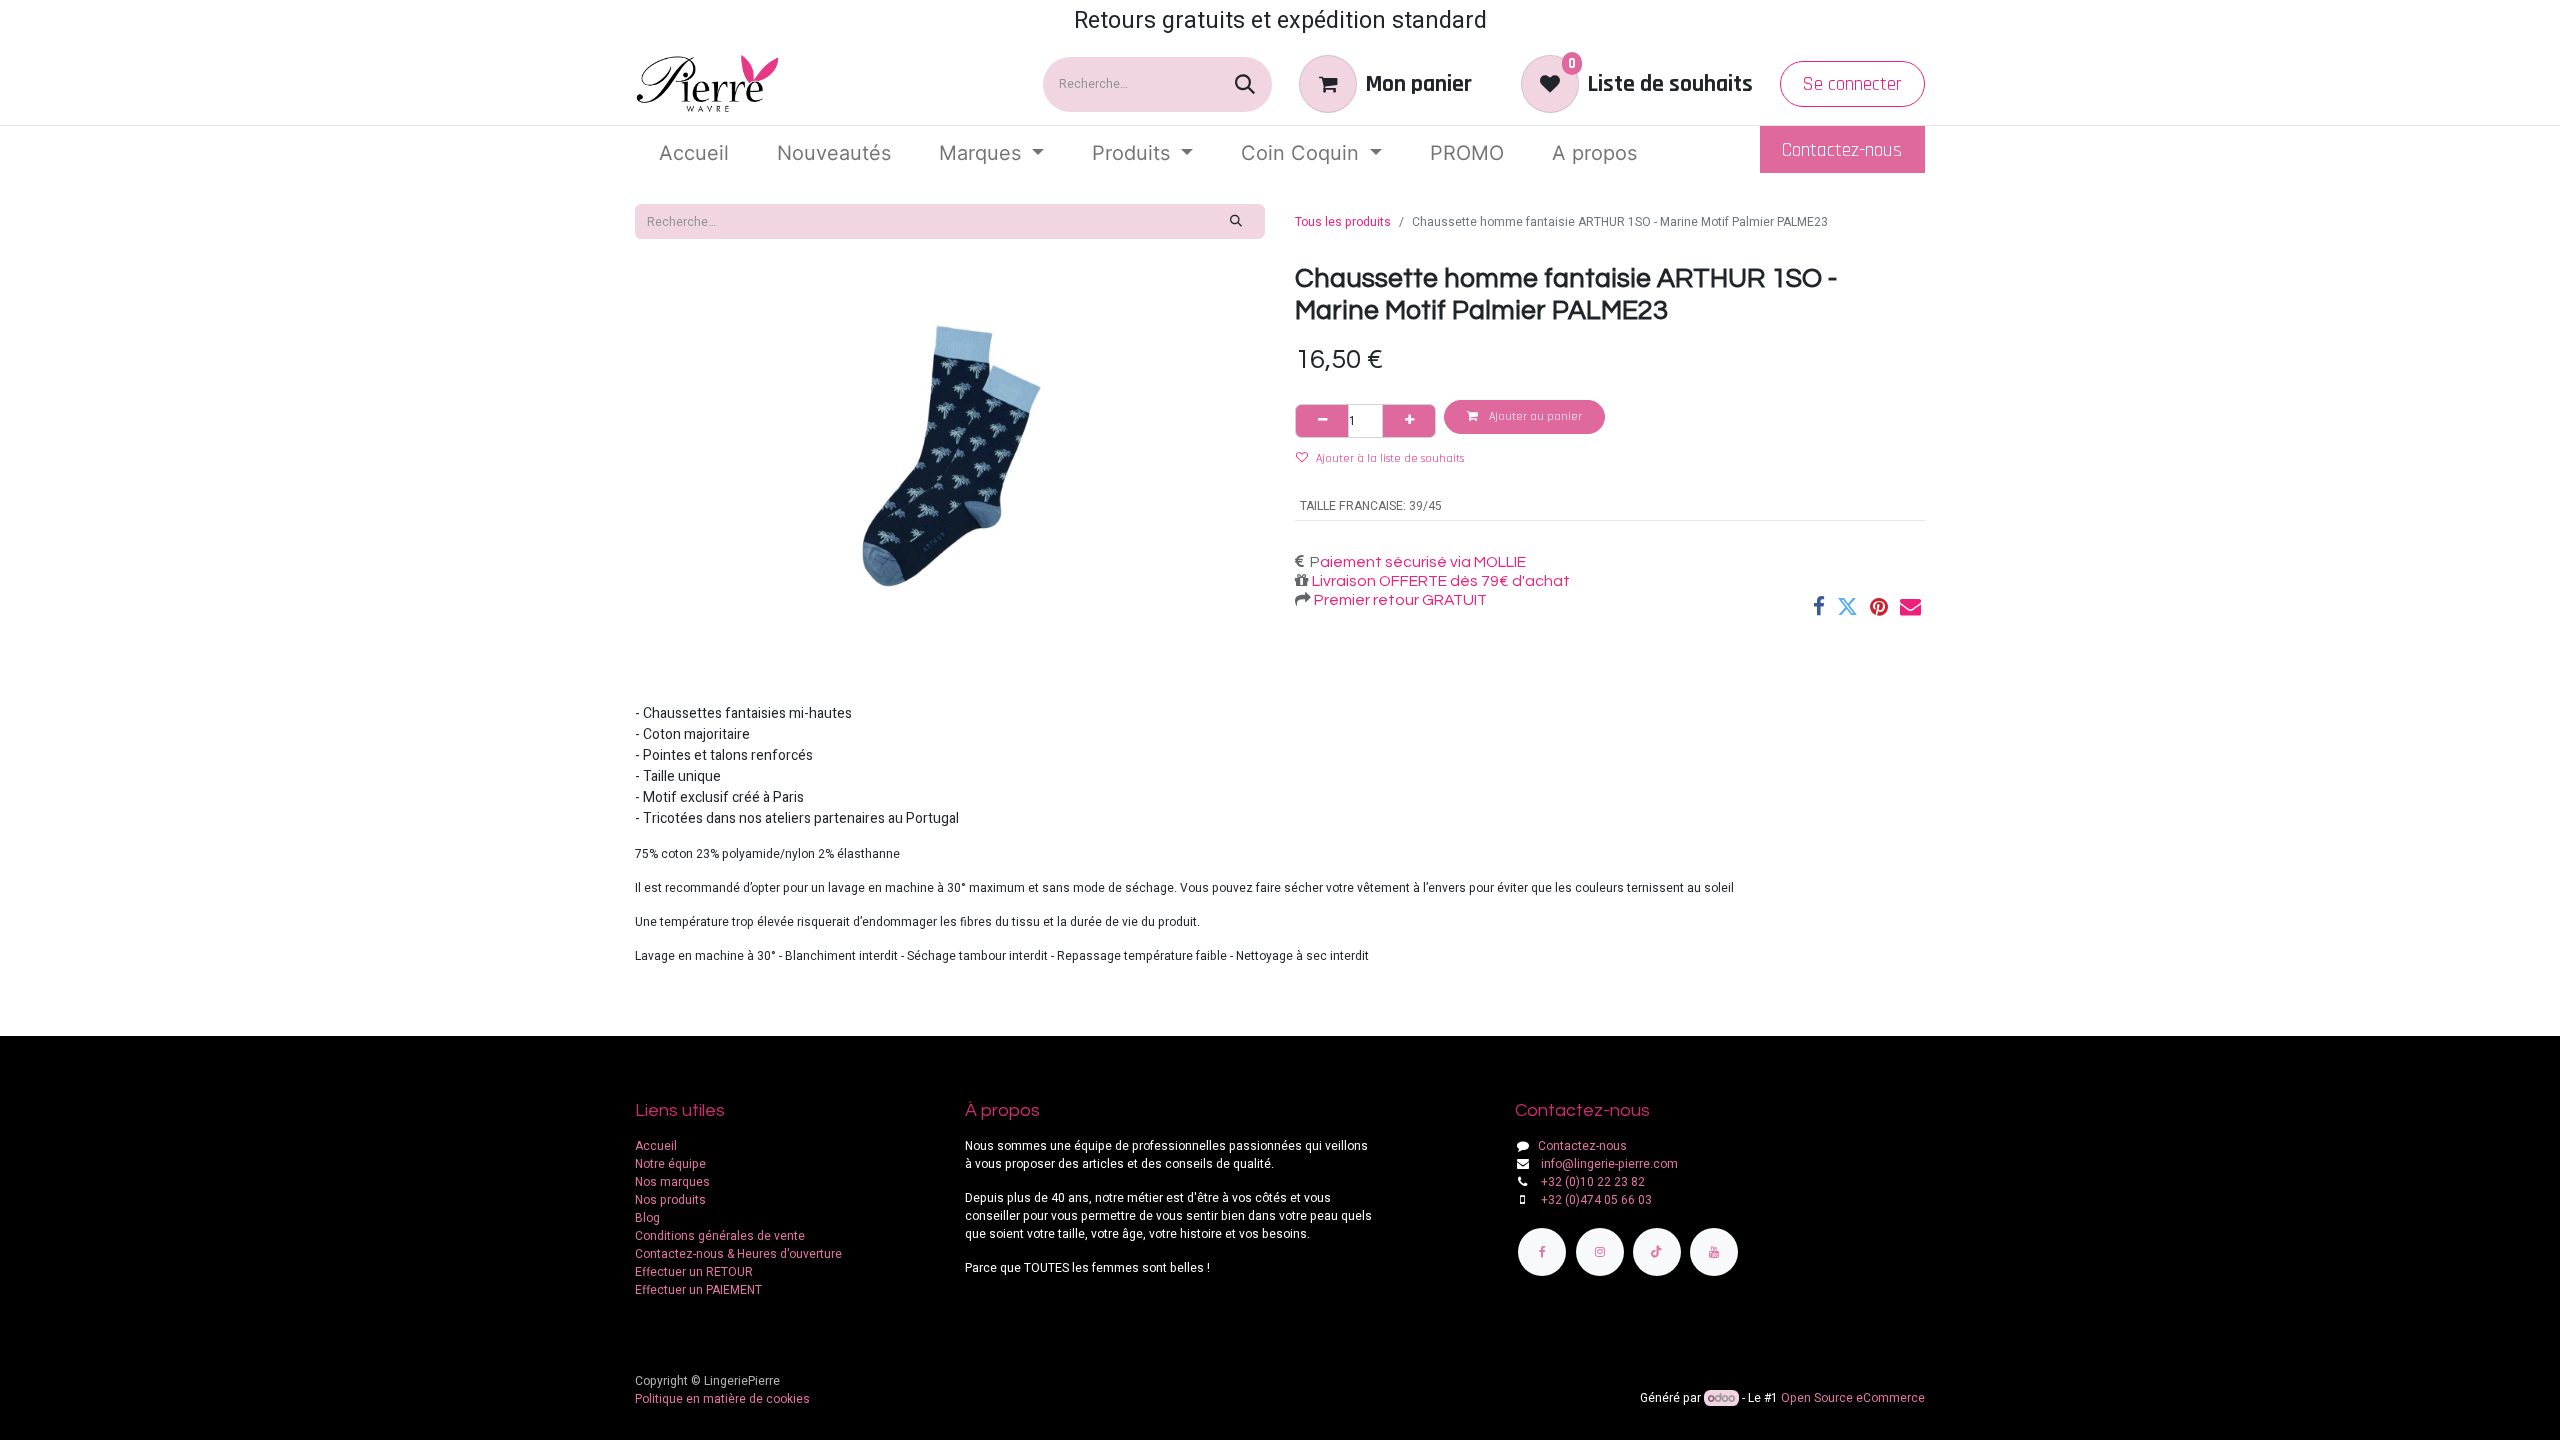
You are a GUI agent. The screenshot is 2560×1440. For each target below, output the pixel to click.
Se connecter (1852, 84)
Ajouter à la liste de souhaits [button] (1390, 458)
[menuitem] (694, 153)
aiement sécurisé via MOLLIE (1423, 562)
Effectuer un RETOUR (694, 1272)
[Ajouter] (1409, 421)
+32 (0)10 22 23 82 (1593, 1182)
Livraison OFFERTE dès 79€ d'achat (1439, 581)
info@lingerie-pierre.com (1609, 1164)
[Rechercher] (1245, 84)
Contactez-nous (1842, 150)
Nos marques (672, 1182)
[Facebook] (1819, 606)
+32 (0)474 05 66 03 (1596, 1200)
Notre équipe (670, 1164)
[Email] (1910, 606)
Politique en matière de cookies (722, 1399)
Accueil (656, 1146)
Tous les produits (1343, 222)
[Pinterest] (1879, 606)
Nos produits (670, 1200)
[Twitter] (1847, 606)
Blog (647, 1218)
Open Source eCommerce (1853, 1398)
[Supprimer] (1322, 421)
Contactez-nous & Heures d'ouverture (738, 1254)
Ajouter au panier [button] (1534, 416)
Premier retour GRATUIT (1399, 600)
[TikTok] (1657, 1252)
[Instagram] (1600, 1252)
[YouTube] (1714, 1252)
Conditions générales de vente (720, 1236)
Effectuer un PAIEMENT (698, 1290)
